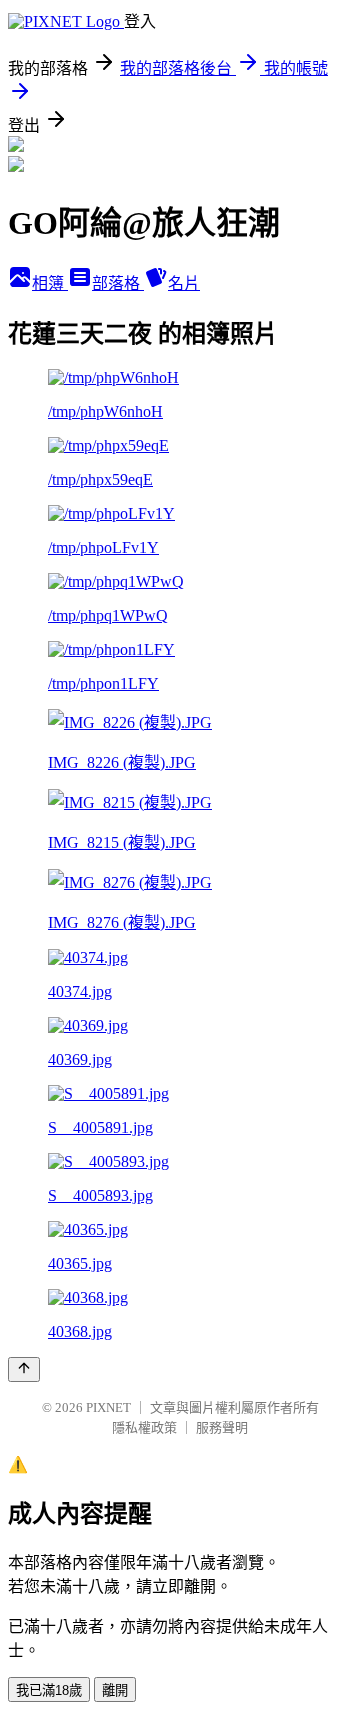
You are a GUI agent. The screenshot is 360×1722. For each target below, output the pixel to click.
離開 (115, 1690)
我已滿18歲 (49, 1690)
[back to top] (24, 1369)
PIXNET (108, 1407)
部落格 (118, 283)
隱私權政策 (144, 1427)
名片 (184, 283)
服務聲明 (222, 1427)
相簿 (50, 283)
